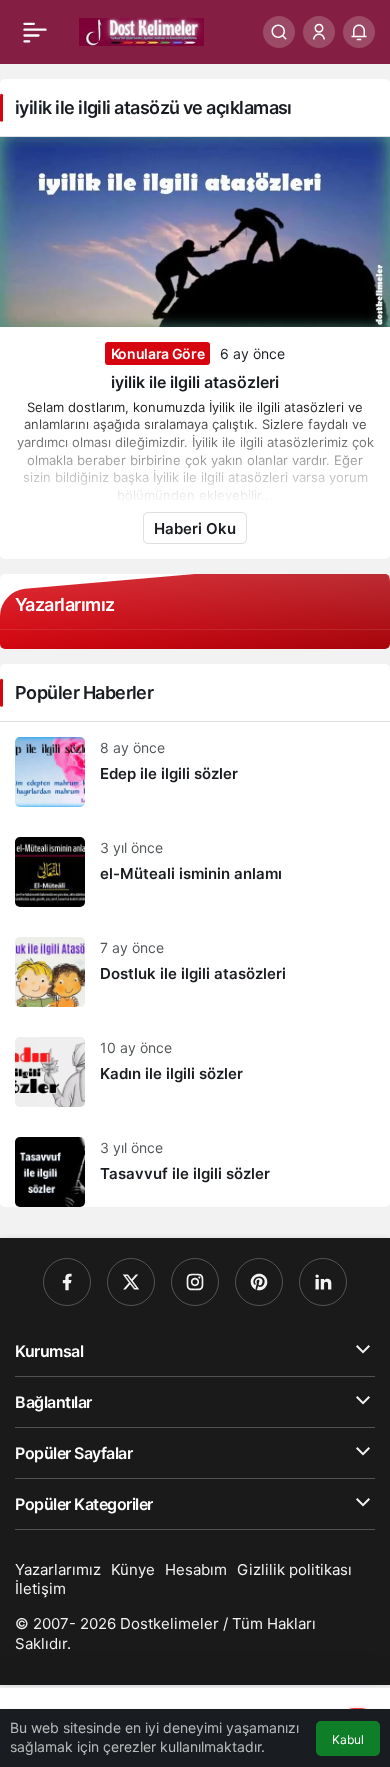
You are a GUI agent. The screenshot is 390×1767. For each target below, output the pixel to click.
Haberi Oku (195, 528)
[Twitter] (131, 1282)
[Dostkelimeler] (141, 30)
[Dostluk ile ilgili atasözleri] (195, 972)
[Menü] (35, 32)
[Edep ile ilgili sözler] (195, 772)
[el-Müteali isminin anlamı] (195, 872)
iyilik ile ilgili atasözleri (195, 382)
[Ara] (279, 32)
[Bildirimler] (359, 32)
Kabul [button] (348, 1739)
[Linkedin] (323, 1282)
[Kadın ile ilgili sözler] (195, 1072)
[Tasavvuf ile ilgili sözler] (195, 1164)
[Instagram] (195, 1282)
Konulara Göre (157, 353)
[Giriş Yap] (319, 32)
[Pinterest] (259, 1282)
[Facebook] (67, 1282)
